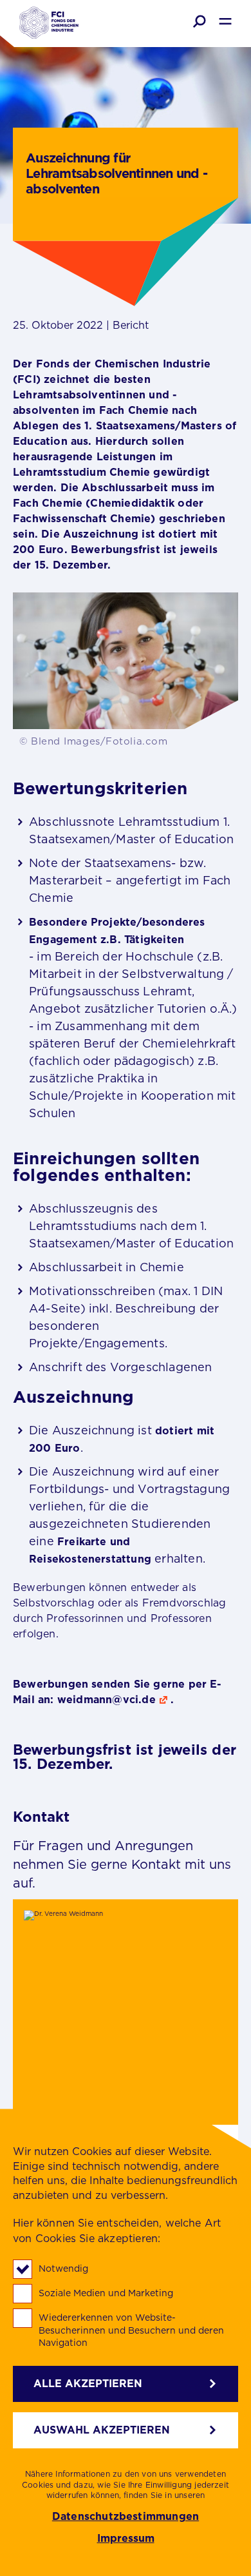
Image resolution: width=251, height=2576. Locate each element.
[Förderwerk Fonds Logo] (49, 24)
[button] (200, 21)
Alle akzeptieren (88, 2384)
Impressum (126, 2539)
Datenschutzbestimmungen (126, 2517)
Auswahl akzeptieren (102, 2430)
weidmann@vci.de (107, 1700)
